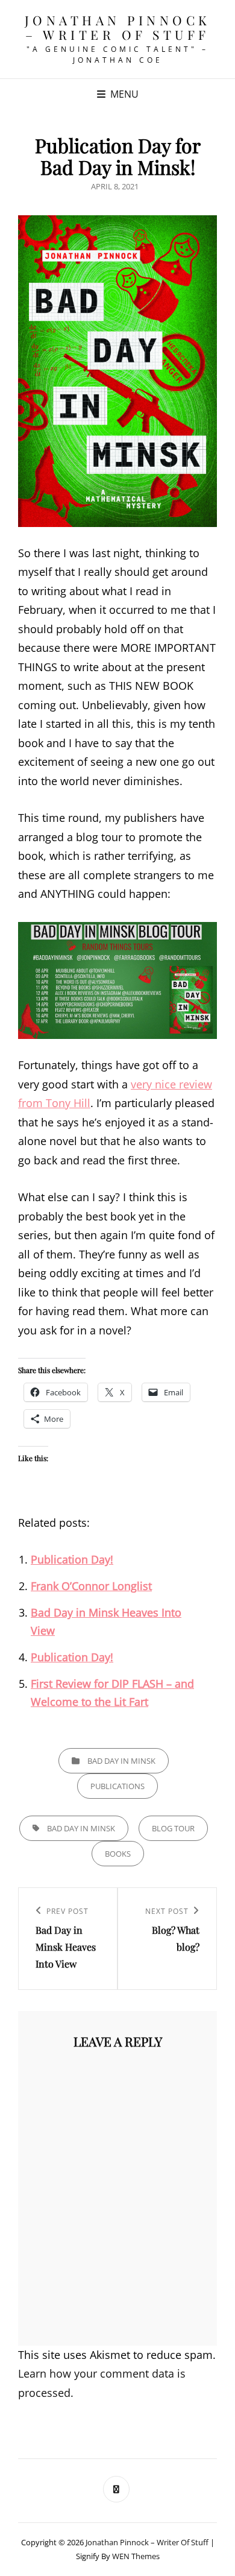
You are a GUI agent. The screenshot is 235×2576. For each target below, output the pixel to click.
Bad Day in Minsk (121, 1761)
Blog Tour (173, 1828)
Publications (117, 1786)
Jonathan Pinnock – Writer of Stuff (118, 27)
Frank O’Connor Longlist (91, 1586)
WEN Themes (136, 2556)
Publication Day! (72, 1559)
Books (118, 1854)
